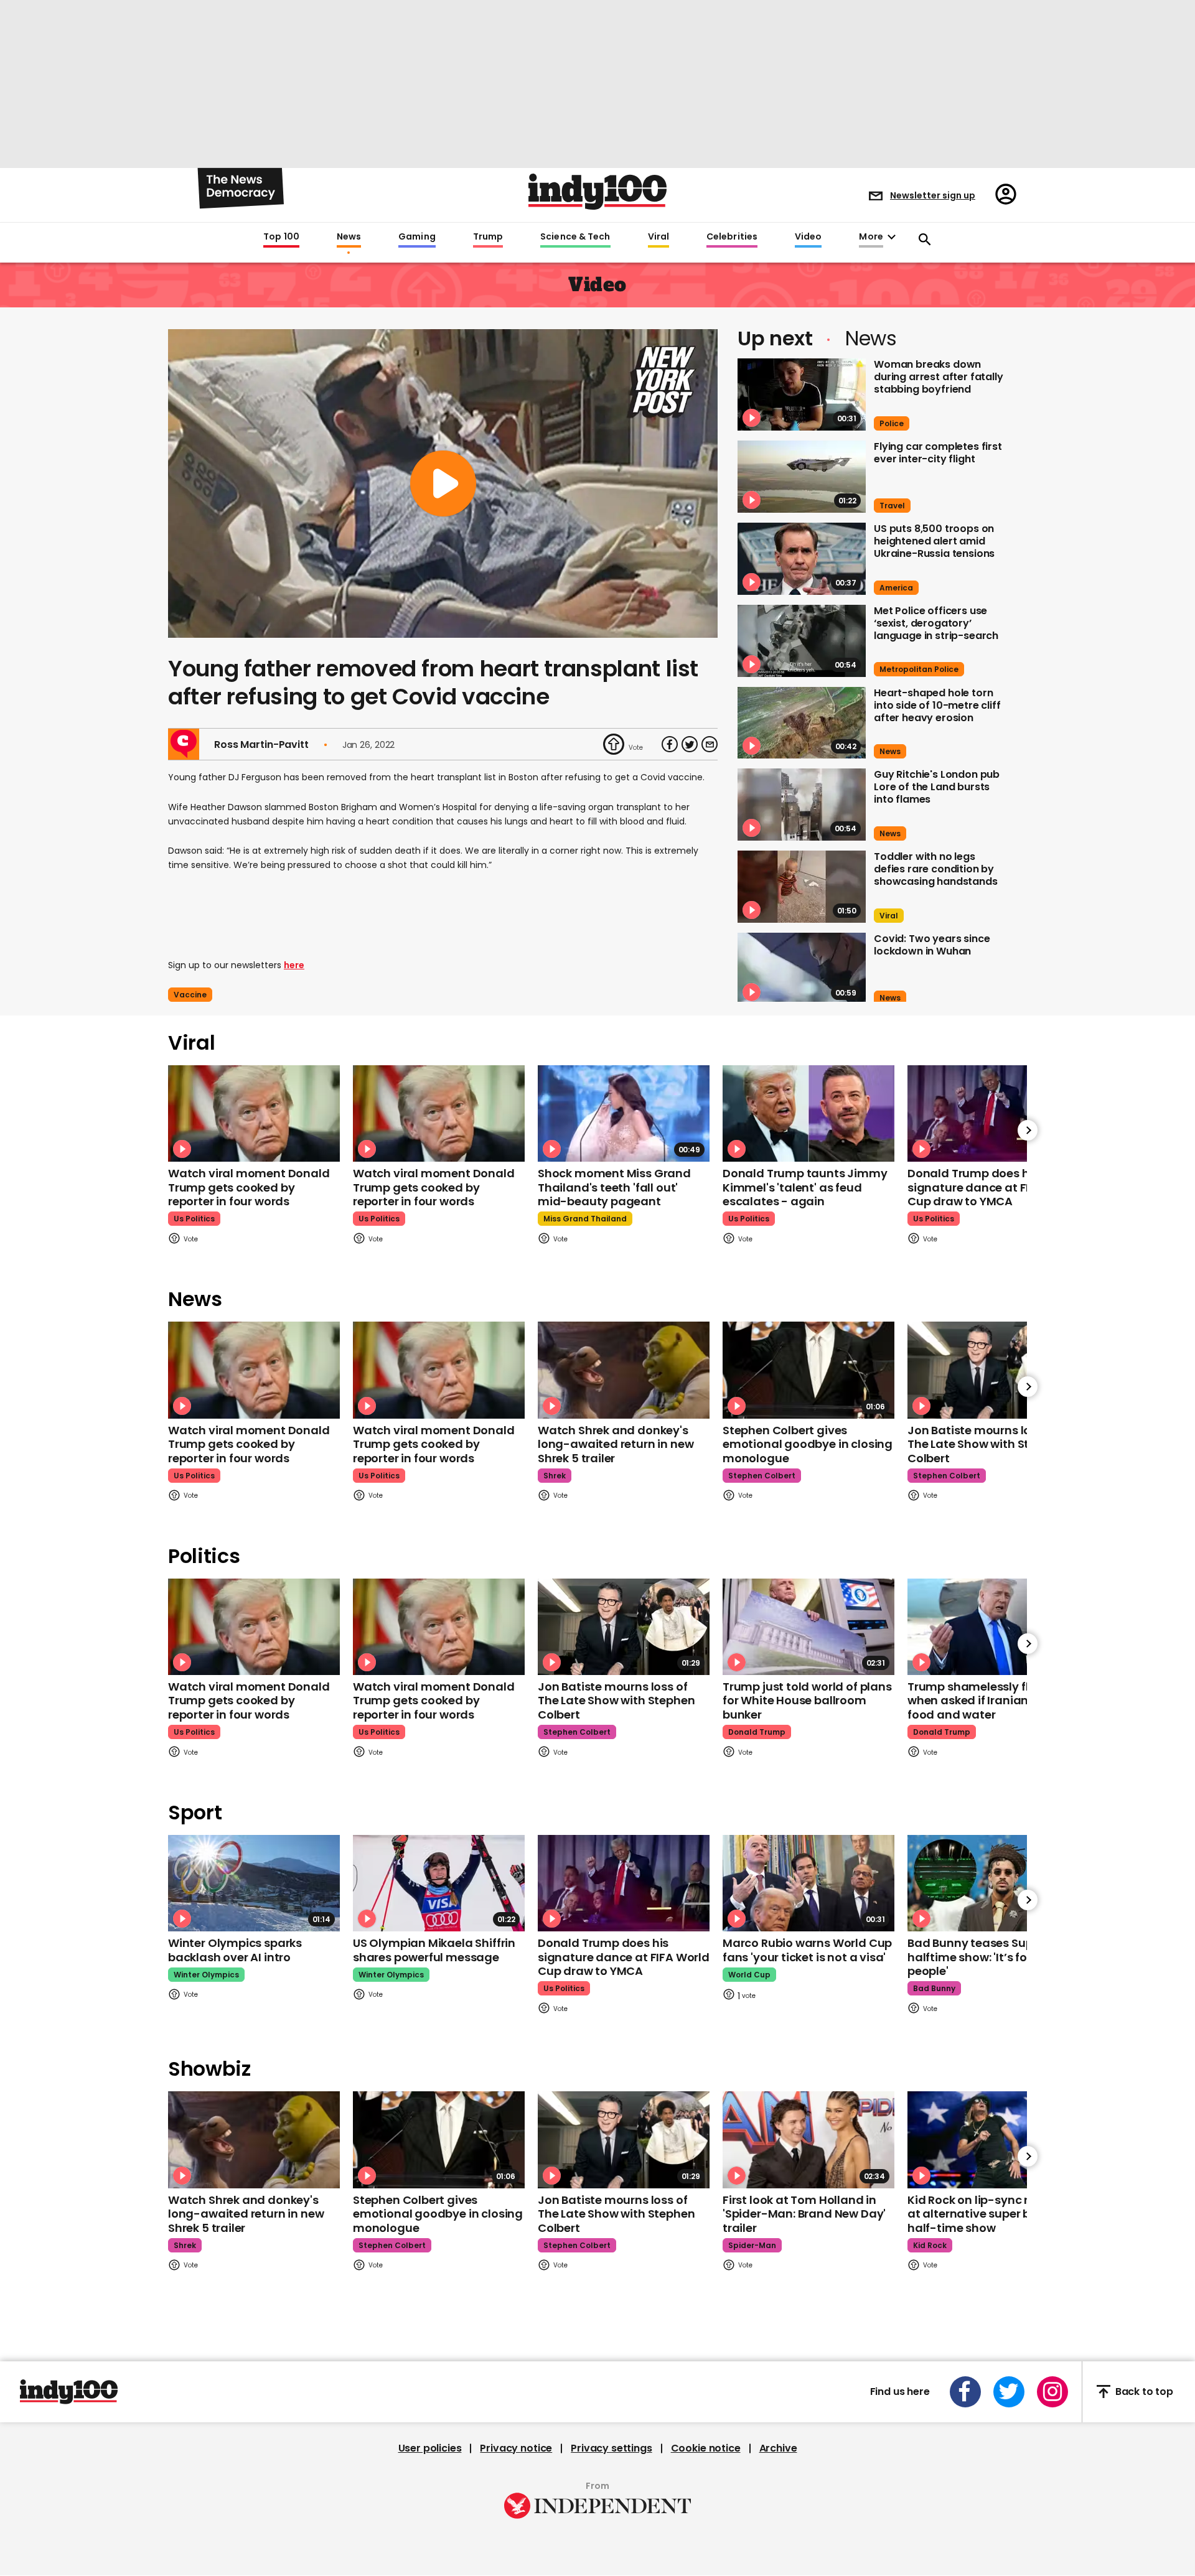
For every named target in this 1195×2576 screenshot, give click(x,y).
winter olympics (206, 1975)
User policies (430, 2448)
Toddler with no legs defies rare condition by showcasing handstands (936, 869)
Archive (778, 2448)
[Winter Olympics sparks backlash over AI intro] (254, 1883)
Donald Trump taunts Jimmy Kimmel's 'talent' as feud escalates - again (805, 1187)
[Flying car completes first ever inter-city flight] (802, 477)
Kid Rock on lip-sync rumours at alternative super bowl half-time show (990, 2214)
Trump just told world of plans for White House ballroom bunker (807, 1701)
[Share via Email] (710, 744)
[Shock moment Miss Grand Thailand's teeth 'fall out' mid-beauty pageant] (624, 1113)
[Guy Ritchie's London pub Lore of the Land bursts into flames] (802, 805)
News (349, 237)
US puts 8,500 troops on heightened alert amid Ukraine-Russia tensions (934, 541)
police (892, 423)
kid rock (930, 2245)
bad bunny (934, 1988)
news (890, 751)
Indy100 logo (597, 192)
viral (889, 916)
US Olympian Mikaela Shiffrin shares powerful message (434, 1950)
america (896, 588)
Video (808, 237)
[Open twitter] (1009, 2392)
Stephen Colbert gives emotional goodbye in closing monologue (808, 1444)
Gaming (417, 237)
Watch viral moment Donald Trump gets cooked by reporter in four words (249, 1187)
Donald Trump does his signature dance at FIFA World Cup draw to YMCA (993, 1187)
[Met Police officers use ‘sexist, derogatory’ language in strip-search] (802, 641)
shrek (555, 1476)
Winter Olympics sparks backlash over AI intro (235, 1950)
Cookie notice (706, 2448)
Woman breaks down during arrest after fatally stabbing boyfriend (939, 377)
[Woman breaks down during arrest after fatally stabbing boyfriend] (802, 394)
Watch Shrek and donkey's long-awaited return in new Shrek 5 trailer (616, 1444)
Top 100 (281, 237)
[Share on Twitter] (690, 744)
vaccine (190, 995)
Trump (488, 237)
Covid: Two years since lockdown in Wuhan (932, 945)
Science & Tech (575, 237)
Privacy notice (516, 2448)
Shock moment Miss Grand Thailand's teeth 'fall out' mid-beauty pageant (614, 1187)
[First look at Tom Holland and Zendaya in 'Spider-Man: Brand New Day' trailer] (808, 2140)
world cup (749, 1975)
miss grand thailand (585, 1219)
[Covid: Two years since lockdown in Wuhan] (802, 969)
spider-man (752, 2245)
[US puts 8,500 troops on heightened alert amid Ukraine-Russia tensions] (802, 559)
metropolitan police (919, 669)
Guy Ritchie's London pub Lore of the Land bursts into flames (937, 787)
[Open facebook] (965, 2392)
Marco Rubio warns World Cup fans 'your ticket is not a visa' (807, 1950)
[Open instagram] (1052, 2392)
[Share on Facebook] (670, 744)
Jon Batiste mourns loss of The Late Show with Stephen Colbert (986, 1444)
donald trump (757, 1732)
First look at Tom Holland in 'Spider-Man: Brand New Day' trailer (804, 2214)
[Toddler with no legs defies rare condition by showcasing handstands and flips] (802, 887)
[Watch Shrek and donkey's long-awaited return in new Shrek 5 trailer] (624, 1370)
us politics (194, 1219)
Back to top (1144, 2392)
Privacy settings (611, 2448)
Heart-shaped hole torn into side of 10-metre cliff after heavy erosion (937, 705)
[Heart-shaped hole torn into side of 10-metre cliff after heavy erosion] (802, 723)
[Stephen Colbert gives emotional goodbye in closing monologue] (808, 1370)
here (294, 965)
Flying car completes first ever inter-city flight (938, 453)
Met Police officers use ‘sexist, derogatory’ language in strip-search (936, 623)
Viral (658, 237)
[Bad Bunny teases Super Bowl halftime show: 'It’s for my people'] (993, 1883)
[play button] (443, 483)
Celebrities (732, 237)
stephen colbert (762, 1476)
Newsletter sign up (933, 195)
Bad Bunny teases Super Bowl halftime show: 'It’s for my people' (990, 1957)
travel (892, 506)
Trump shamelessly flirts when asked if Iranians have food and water (986, 1701)
